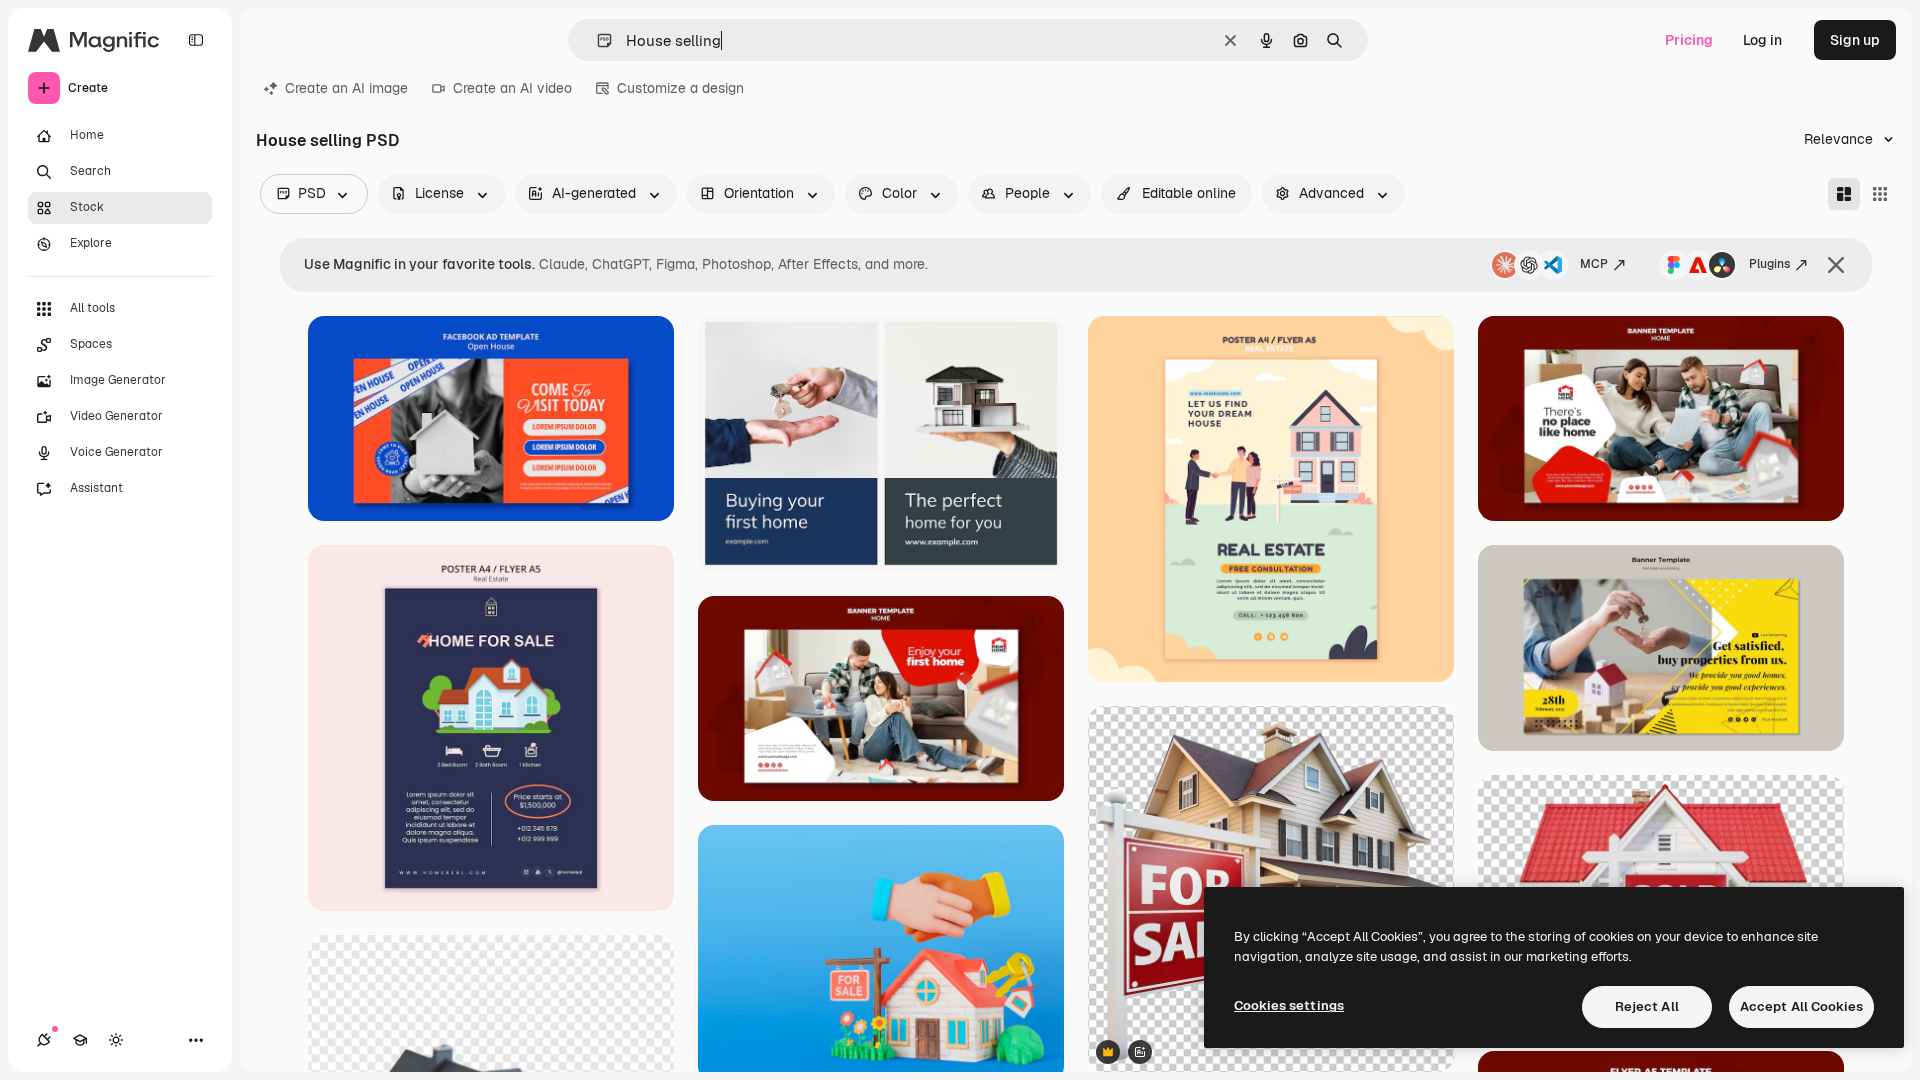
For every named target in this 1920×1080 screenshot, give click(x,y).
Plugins (1769, 264)
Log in (1762, 40)
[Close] (1836, 265)
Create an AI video (512, 88)
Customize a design (680, 88)
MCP (1594, 264)
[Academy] (80, 1040)
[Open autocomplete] (596, 40)
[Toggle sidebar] (196, 40)
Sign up (1855, 40)
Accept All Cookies (1801, 1006)
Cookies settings (1289, 1005)
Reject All (1647, 1006)
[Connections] (44, 1040)
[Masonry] (1844, 194)
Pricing (1689, 40)
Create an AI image (346, 88)
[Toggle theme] (116, 1040)
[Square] (1880, 194)
